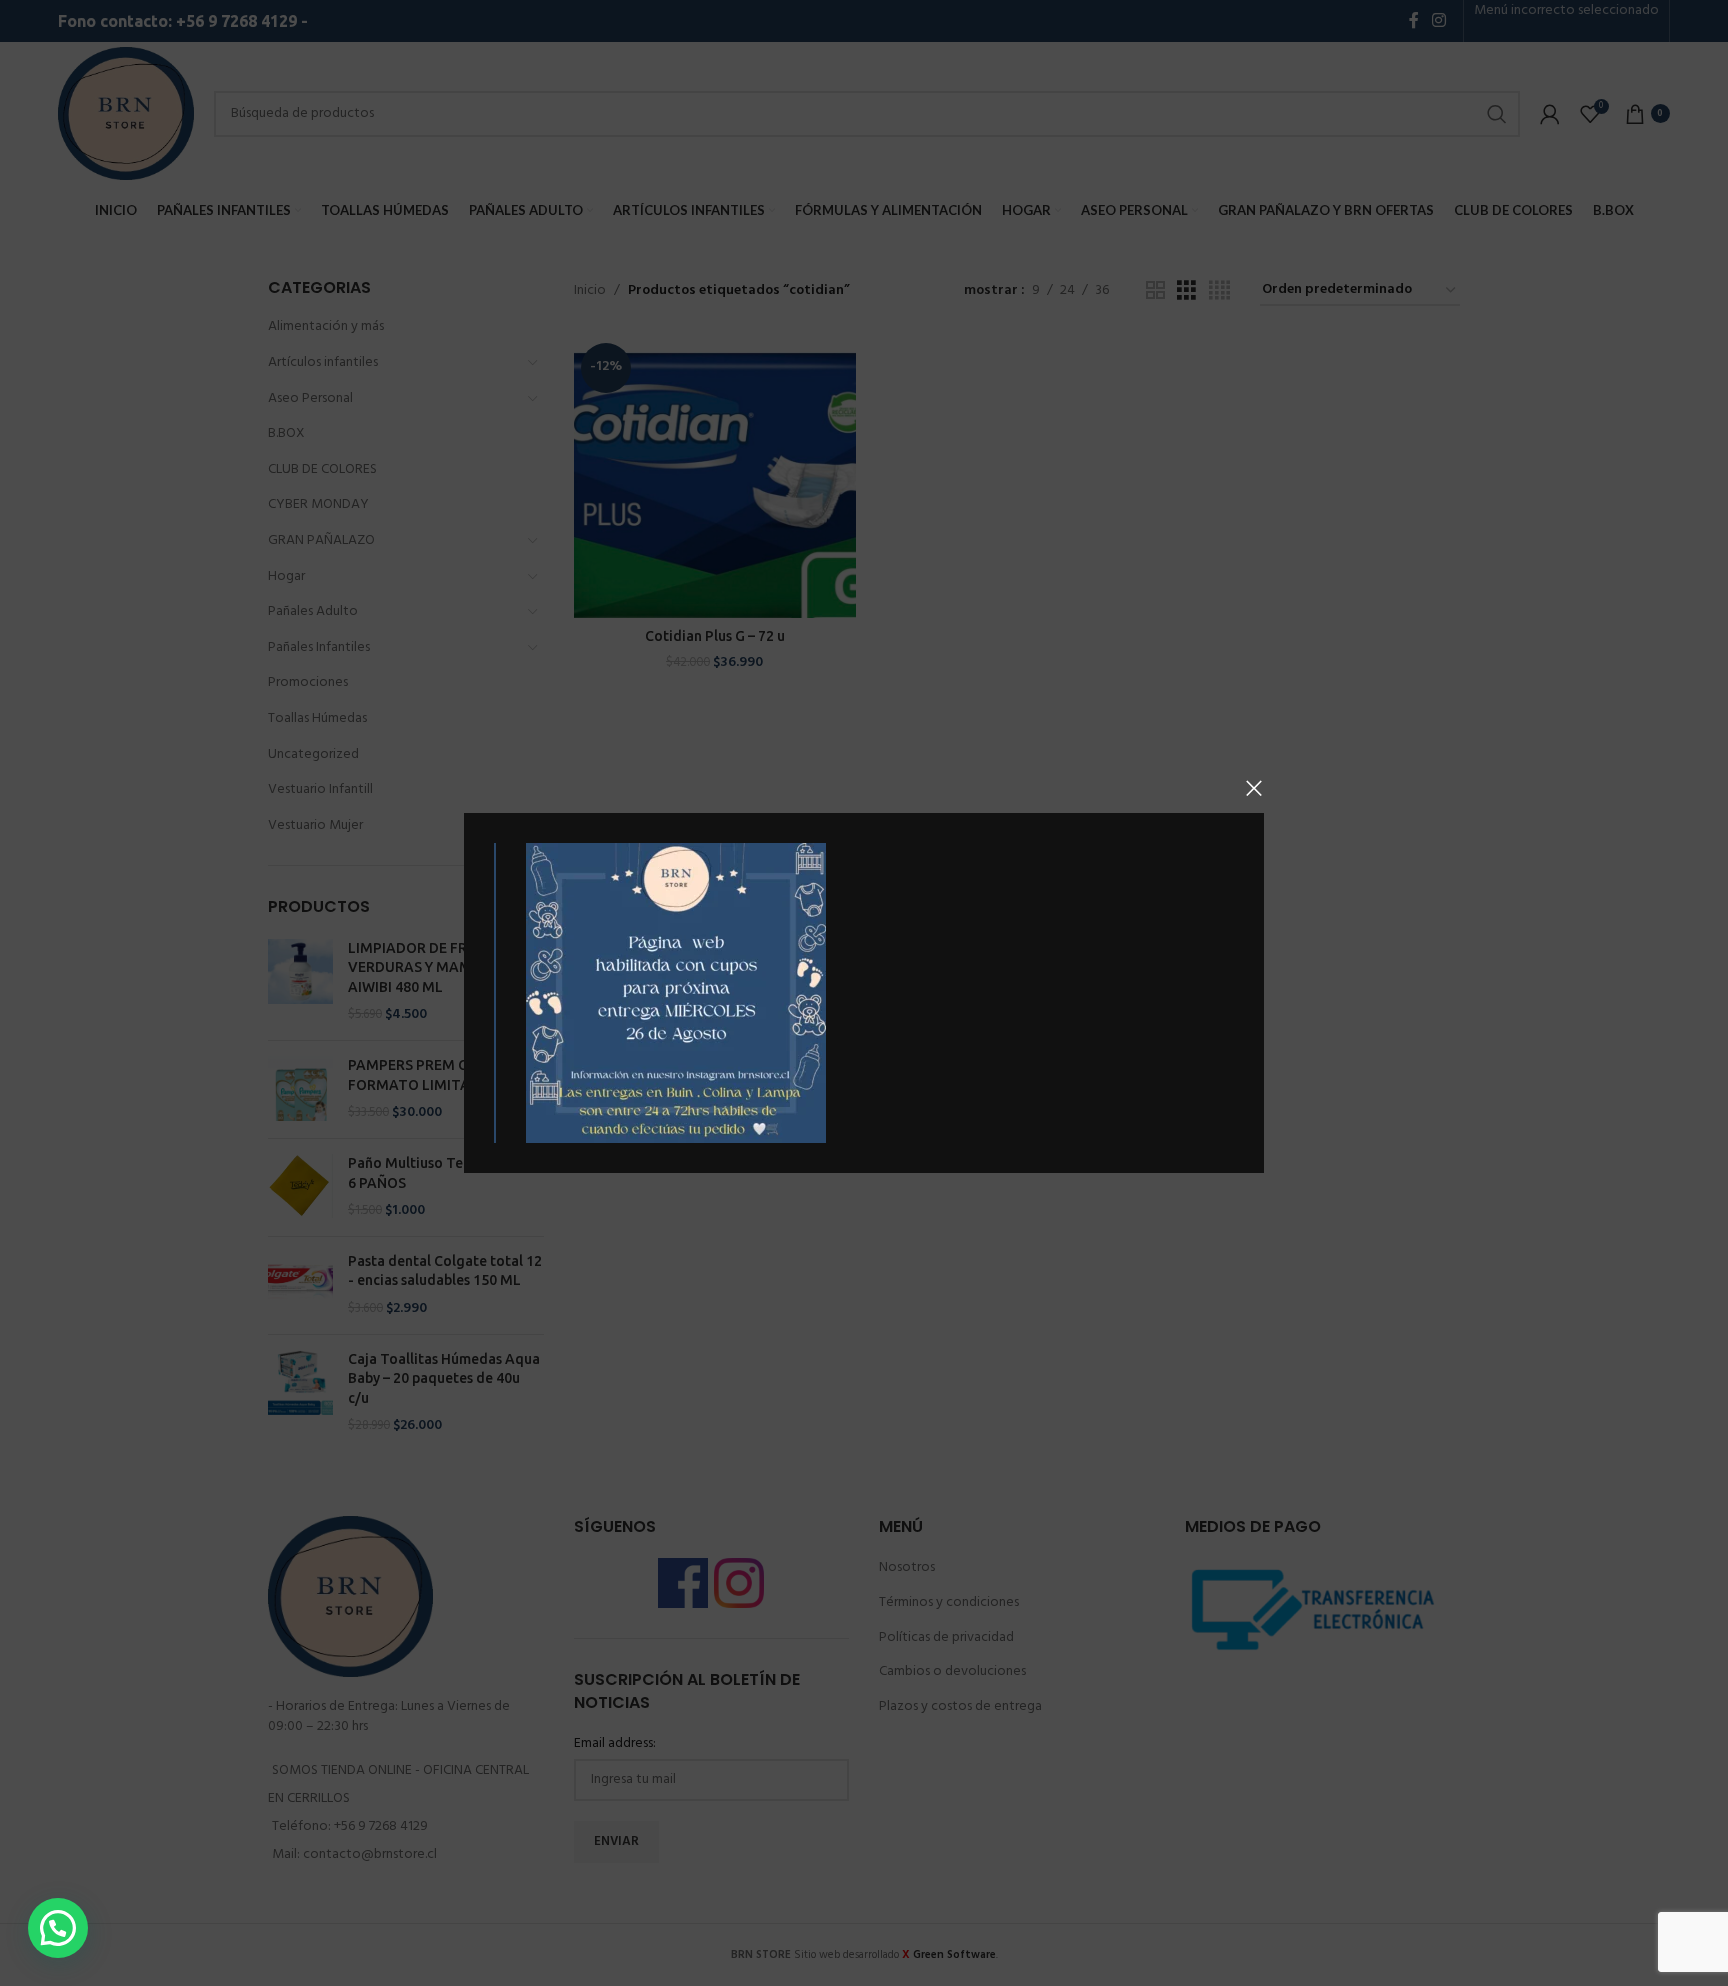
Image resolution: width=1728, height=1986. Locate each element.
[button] (58, 1928)
